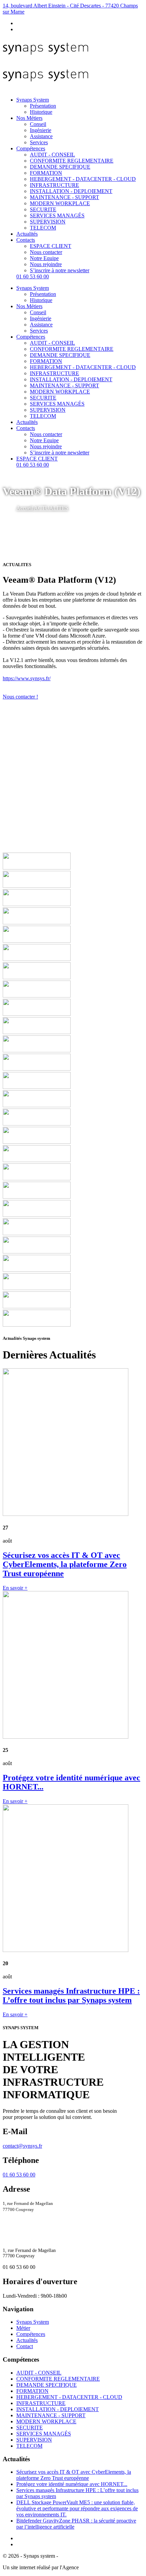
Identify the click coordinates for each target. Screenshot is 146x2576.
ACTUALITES (51, 508)
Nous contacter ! (20, 697)
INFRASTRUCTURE (54, 185)
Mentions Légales (78, 2556)
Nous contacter (46, 252)
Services (39, 142)
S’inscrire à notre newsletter (60, 270)
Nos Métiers (29, 118)
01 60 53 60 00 (33, 276)
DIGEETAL (94, 2567)
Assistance (41, 136)
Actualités (27, 234)
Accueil (25, 508)
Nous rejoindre (46, 264)
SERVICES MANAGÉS (57, 216)
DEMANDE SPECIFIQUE (60, 167)
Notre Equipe (44, 258)
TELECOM (43, 228)
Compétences (31, 148)
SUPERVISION (48, 222)
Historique (41, 112)
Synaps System (33, 100)
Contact (25, 2346)
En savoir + (15, 1588)
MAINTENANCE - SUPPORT (65, 197)
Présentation (43, 106)
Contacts (26, 240)
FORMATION (46, 173)
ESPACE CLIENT (51, 246)
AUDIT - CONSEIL (52, 155)
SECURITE (43, 209)
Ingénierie (41, 130)
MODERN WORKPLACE (60, 203)
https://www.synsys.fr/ (27, 678)
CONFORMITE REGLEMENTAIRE (72, 161)
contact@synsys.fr (22, 2146)
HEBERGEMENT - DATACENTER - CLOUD (83, 179)
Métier (23, 2328)
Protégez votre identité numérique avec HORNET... (72, 2484)
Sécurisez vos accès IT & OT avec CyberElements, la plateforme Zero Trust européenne (74, 2475)
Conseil (38, 124)
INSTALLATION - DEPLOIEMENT (71, 191)
